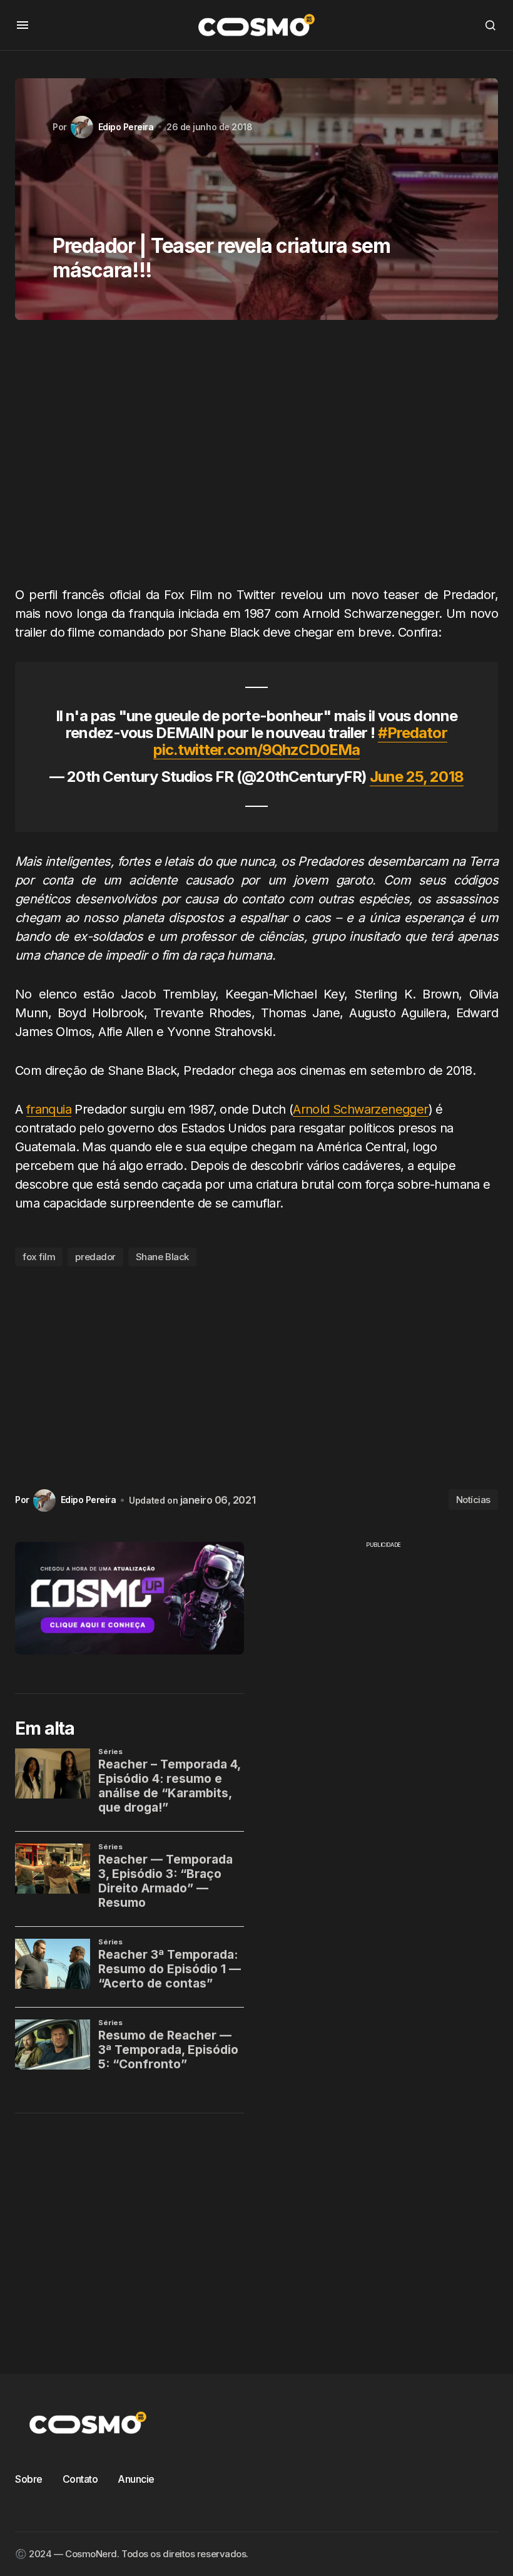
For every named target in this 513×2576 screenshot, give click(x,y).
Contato (80, 2479)
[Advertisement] (256, 458)
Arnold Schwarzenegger (360, 1109)
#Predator (412, 733)
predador (95, 1257)
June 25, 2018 (417, 777)
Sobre (29, 2479)
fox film (39, 1257)
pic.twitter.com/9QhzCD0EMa (256, 750)
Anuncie (136, 2479)
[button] (23, 25)
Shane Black (162, 1257)
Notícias (473, 1500)
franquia (49, 1109)
